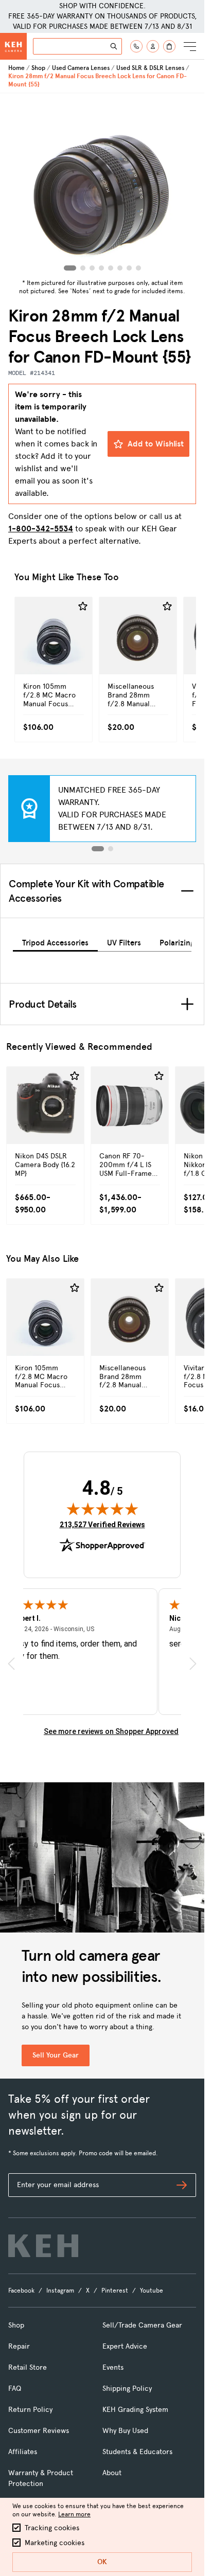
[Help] (136, 46)
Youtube (152, 2291)
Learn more (74, 2514)
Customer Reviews (39, 2431)
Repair (19, 2346)
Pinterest (115, 2291)
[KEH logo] (43, 2246)
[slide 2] (111, 849)
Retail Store (28, 2367)
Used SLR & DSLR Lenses (150, 68)
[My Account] (153, 46)
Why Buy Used (125, 2431)
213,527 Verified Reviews (102, 1524)
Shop (38, 68)
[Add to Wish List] (83, 606)
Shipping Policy (127, 2389)
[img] (102, 1509)
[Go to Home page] (13, 46)
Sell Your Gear (56, 2055)
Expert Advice (125, 2346)
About (112, 2473)
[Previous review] (11, 1664)
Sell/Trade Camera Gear (142, 2325)
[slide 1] (98, 849)
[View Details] (54, 651)
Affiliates (23, 2452)
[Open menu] (190, 46)
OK (102, 2562)
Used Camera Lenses (81, 68)
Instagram (60, 2291)
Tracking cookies (52, 2528)
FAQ (15, 2389)
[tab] (55, 941)
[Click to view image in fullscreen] (102, 184)
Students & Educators (137, 2452)
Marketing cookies (55, 2543)
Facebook (21, 2291)
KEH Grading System (135, 2410)
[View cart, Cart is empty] (169, 46)
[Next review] (193, 1664)
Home (16, 68)
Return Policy (30, 2410)
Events (113, 2367)
